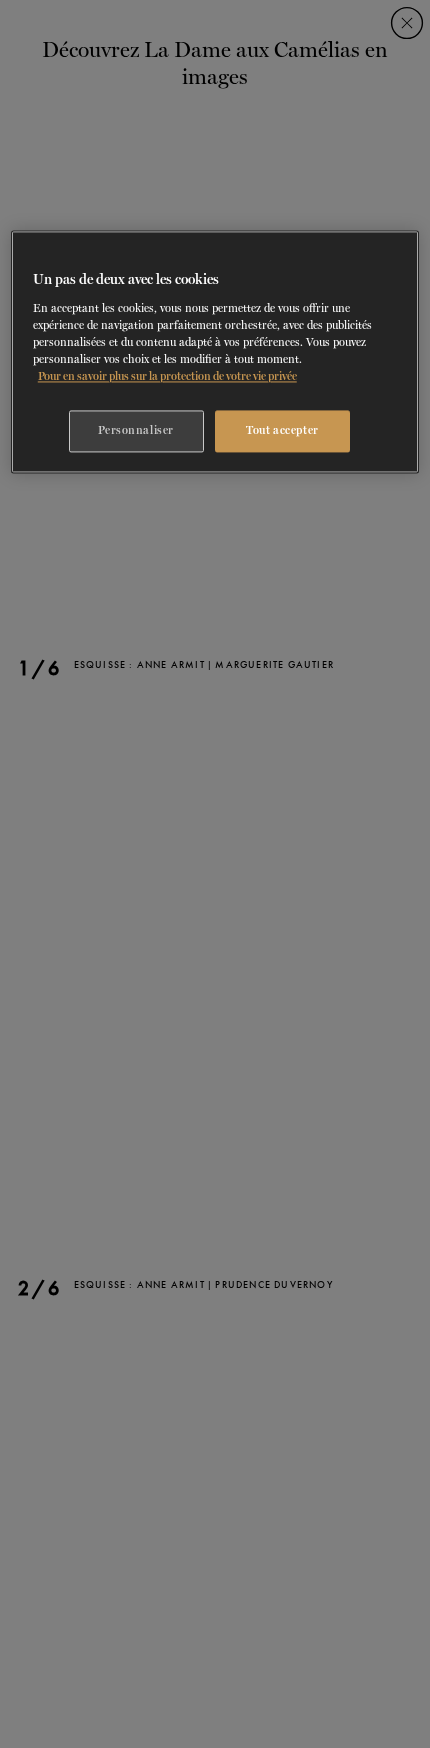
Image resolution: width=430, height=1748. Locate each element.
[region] (215, 352)
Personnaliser (135, 431)
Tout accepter (282, 431)
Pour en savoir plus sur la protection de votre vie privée (167, 376)
